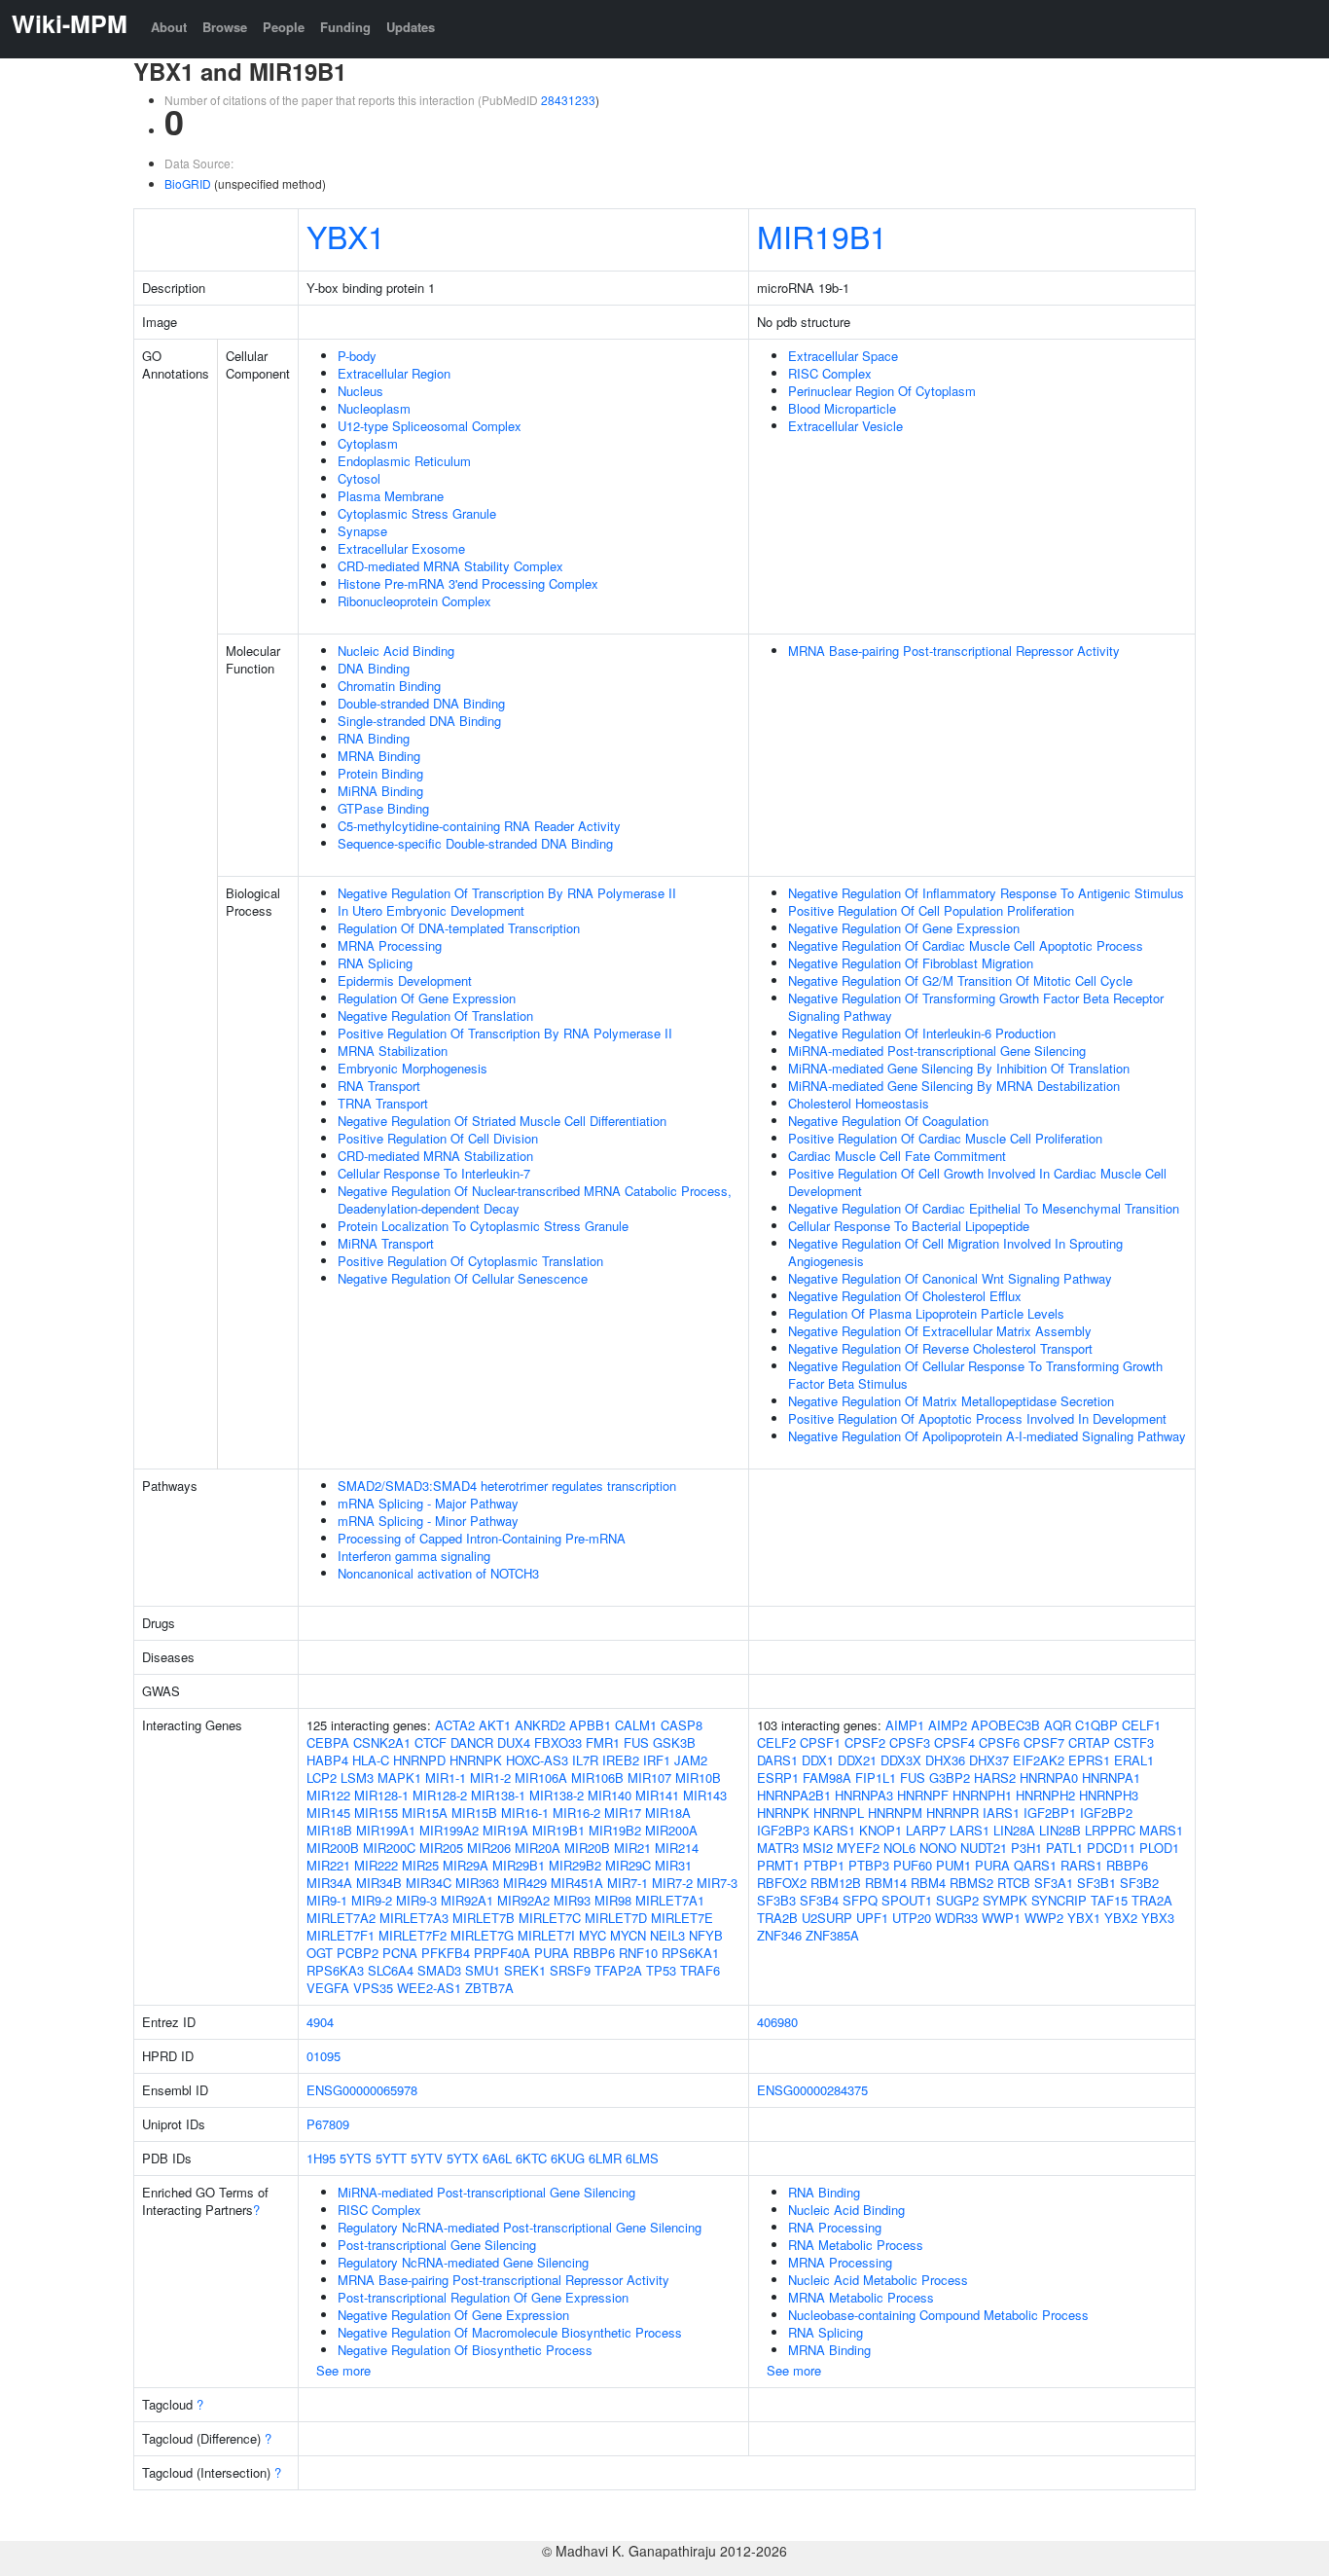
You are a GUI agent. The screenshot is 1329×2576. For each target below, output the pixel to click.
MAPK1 (399, 1778)
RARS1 (1081, 1865)
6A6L (497, 2158)
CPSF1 (820, 1742)
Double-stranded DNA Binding (421, 703)
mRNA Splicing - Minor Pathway (428, 1521)
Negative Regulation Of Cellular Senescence (463, 1278)
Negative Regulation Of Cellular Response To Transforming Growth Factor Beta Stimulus (975, 1375)
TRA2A (1152, 1900)
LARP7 (926, 1830)
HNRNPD (419, 1760)
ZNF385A (832, 1935)
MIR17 (623, 1813)
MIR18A (668, 1813)
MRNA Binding (379, 756)
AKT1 (495, 1725)
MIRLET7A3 (414, 1918)
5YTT (391, 2158)
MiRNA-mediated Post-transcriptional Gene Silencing (937, 1051)
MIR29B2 (575, 1865)
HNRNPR (952, 1813)
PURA (552, 1953)
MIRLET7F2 (413, 1935)
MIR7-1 (628, 1883)
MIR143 (705, 1795)
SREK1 (525, 1970)
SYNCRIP (1059, 1900)
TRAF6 (700, 1970)
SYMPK (1005, 1900)
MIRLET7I (546, 1935)
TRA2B (777, 1918)
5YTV (427, 2158)
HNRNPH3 (1109, 1795)
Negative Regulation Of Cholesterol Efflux (905, 1296)
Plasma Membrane (391, 496)
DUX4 (514, 1742)
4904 (320, 2022)
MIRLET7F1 (341, 1935)
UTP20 (912, 1918)
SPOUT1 (907, 1900)
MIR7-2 (672, 1883)
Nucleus (360, 391)
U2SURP (827, 1918)
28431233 (568, 100)
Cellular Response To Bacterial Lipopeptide (909, 1226)
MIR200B (333, 1848)
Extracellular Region (394, 373)
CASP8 (682, 1725)
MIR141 (657, 1795)
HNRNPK (476, 1760)
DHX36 (945, 1760)
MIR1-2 (490, 1778)
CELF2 (776, 1742)
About (169, 27)
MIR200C (389, 1848)
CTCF (431, 1742)
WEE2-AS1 (429, 1988)
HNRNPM (895, 1813)
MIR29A (466, 1865)
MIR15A (425, 1813)
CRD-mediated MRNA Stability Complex (450, 566)
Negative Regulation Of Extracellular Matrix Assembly (940, 1331)
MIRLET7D (616, 1918)
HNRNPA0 (1049, 1778)
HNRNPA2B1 (794, 1795)
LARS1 (970, 1830)
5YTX (463, 2158)
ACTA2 (455, 1725)
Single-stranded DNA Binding (419, 721)
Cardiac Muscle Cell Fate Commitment (897, 1156)
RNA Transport (379, 1086)
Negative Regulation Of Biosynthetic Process (465, 2350)
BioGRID (188, 183)
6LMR (605, 2158)
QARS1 (1035, 1865)
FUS (636, 1742)
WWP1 (1001, 1918)
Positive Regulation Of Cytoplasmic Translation (470, 1261)
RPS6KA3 (335, 1970)
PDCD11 (1111, 1848)
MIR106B (597, 1778)
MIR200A (671, 1830)
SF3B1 (1096, 1883)
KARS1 (834, 1830)
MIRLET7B (484, 1918)
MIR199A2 (449, 1830)
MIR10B (698, 1778)
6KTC (531, 2158)
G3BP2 (950, 1778)
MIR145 (328, 1813)
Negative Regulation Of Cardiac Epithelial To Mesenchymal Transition (984, 1208)
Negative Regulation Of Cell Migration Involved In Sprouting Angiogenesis (955, 1252)
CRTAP (1089, 1742)
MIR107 (649, 1778)
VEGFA (328, 1988)
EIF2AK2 (1039, 1760)
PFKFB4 (446, 1953)
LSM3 (357, 1778)
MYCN (628, 1935)
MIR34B (379, 1883)
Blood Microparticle (842, 408)
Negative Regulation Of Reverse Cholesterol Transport (940, 1348)
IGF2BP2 (1106, 1813)
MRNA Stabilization (393, 1051)
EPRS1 (1089, 1760)
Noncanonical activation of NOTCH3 (438, 1573)
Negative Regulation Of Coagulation (888, 1121)
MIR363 (477, 1883)
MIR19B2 (615, 1830)
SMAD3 (439, 1970)
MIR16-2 (576, 1813)
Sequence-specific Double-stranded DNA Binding (475, 843)
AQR (1058, 1725)
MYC (593, 1935)
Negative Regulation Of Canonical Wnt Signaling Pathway (950, 1278)
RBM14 (886, 1883)
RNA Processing (835, 2227)
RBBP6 (594, 1953)
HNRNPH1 (982, 1795)
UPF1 (872, 1918)
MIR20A (538, 1848)
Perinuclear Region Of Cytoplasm (882, 391)
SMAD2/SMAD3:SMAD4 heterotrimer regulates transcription (507, 1486)
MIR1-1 (446, 1778)
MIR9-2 (372, 1900)
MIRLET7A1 (670, 1900)
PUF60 (913, 1865)
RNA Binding (374, 738)
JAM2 (691, 1760)
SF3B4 (819, 1900)
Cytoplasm (368, 443)
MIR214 (677, 1848)
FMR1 (603, 1742)
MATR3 (778, 1848)
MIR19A (505, 1830)
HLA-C (371, 1760)
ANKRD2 (540, 1725)
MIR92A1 (467, 1900)
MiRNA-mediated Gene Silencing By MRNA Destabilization (954, 1086)
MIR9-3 (416, 1900)
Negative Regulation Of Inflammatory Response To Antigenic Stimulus (986, 893)
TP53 (661, 1970)
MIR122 (328, 1795)
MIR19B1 (822, 236)
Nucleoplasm (374, 408)
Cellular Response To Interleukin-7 (434, 1173)
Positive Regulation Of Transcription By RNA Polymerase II (505, 1033)
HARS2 (995, 1778)
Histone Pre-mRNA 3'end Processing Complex (468, 583)
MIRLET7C (550, 1918)
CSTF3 (1134, 1742)
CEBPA (328, 1742)
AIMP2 (948, 1725)
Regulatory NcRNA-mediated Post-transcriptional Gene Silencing (520, 2227)
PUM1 (953, 1865)
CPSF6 (999, 1742)
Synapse (362, 531)
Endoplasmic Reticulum (404, 461)
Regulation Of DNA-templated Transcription (459, 928)
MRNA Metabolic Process (861, 2297)
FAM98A (827, 1778)
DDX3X (901, 1760)
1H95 (321, 2158)
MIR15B (474, 1813)
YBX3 (1158, 1918)
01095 (323, 2056)
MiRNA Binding (380, 791)
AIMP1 (905, 1725)
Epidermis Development (405, 980)
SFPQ (860, 1900)
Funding (345, 27)
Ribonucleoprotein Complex (414, 601)
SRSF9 (570, 1970)
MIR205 (441, 1848)
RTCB (1014, 1883)
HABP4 (327, 1760)
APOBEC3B (1006, 1725)
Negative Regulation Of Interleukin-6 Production (922, 1033)
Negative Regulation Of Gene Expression (904, 928)
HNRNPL (839, 1813)
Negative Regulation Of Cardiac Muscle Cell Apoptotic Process (966, 945)
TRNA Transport (383, 1103)
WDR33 (956, 1918)
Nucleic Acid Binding (396, 651)
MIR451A (577, 1883)
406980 (777, 2022)
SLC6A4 (391, 1970)
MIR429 (525, 1883)
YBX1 (346, 236)
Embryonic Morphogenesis (413, 1068)
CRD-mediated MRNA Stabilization (435, 1156)
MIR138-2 (557, 1795)
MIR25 (420, 1865)
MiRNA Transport (386, 1243)
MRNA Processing (390, 945)
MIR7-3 (717, 1883)
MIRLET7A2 (341, 1918)
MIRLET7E (682, 1918)
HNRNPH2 (1045, 1795)
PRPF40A (502, 1953)
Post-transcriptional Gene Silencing (437, 2245)
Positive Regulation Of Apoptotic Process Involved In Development (977, 1418)
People (284, 27)
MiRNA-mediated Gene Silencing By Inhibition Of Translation (959, 1068)
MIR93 (572, 1900)
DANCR (472, 1742)
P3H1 (1026, 1848)
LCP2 (322, 1778)
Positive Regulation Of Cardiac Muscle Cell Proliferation (945, 1138)
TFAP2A (618, 1970)
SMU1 (483, 1970)
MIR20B (587, 1848)
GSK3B (674, 1742)
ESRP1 (778, 1778)
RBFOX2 (782, 1883)
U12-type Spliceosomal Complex (430, 426)
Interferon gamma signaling (414, 1556)
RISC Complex (830, 373)
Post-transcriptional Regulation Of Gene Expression (483, 2297)
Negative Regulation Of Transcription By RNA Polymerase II (507, 893)
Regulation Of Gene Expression (427, 998)
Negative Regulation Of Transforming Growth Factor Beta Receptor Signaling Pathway (976, 1007)
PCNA (400, 1953)
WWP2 (1044, 1918)
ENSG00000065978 (362, 2090)
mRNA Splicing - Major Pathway (428, 1503)
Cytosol (359, 478)
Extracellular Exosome (401, 548)
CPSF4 (954, 1742)
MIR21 (632, 1848)
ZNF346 (779, 1935)
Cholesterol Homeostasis (859, 1103)
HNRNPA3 (864, 1795)
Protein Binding (380, 773)
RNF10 (638, 1953)
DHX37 (989, 1760)
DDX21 (857, 1760)
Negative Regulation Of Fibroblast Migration (911, 963)
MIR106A (541, 1778)
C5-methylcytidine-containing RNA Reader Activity (479, 826)
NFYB (706, 1935)
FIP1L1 (876, 1778)
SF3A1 (1054, 1883)
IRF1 (657, 1760)
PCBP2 (358, 1953)
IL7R (585, 1760)
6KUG (568, 2158)
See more (343, 2370)
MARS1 (1161, 1830)
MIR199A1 (386, 1830)
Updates (411, 27)
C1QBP (1096, 1725)
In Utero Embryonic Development (431, 910)
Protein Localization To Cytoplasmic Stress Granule (483, 1226)
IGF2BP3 (783, 1830)
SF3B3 (776, 1900)
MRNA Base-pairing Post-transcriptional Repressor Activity (954, 651)
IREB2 (621, 1760)
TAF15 (1109, 1900)
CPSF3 (910, 1742)
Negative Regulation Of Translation (435, 1016)
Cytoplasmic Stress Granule (417, 513)
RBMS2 (971, 1883)
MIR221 (328, 1865)
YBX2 (1121, 1918)
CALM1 (636, 1725)
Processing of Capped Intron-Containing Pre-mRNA (482, 1538)
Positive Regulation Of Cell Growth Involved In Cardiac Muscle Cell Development (977, 1182)
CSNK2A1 (382, 1742)
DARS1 (777, 1760)
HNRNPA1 (1111, 1778)
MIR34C (429, 1883)
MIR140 (610, 1795)
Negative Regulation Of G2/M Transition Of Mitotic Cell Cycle (960, 980)
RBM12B (836, 1883)
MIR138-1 (498, 1795)
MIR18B (329, 1830)
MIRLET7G (482, 1935)
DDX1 (818, 1760)
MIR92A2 (523, 1900)
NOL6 (899, 1848)
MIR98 (613, 1900)
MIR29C (628, 1865)
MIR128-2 (440, 1795)
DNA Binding (374, 668)
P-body (357, 356)
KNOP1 (880, 1830)
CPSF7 (1044, 1742)
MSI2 (818, 1848)
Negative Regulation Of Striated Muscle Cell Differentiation (502, 1121)
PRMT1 (778, 1865)
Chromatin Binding (389, 686)
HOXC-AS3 (537, 1760)
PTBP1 (824, 1865)
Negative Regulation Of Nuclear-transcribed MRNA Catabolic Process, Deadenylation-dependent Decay (535, 1199)
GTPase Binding (383, 808)
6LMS (642, 2158)
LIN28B (1060, 1830)
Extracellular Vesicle (845, 426)
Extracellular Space (843, 356)
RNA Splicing (375, 963)
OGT (320, 1953)
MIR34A (329, 1883)
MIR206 (489, 1848)
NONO (938, 1848)
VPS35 (373, 1988)
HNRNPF (923, 1795)
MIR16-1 (525, 1813)
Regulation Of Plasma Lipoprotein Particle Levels (926, 1313)
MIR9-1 (327, 1900)
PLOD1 (1159, 1848)
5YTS (356, 2158)
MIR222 (376, 1865)
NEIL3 (667, 1935)
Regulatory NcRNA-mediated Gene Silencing (463, 2262)
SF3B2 (1139, 1883)
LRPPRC (1110, 1830)
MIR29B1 (519, 1865)
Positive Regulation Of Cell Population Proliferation (931, 910)
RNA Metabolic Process (856, 2245)
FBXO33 (558, 1742)
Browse (225, 27)
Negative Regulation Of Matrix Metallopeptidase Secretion (951, 1401)
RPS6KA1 (690, 1953)
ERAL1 (1134, 1760)
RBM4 (928, 1883)
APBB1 (590, 1725)
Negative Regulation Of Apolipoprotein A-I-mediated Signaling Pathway (987, 1436)
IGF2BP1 (1050, 1813)
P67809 (328, 2124)
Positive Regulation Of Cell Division (438, 1138)
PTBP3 (869, 1865)
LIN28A (1014, 1830)
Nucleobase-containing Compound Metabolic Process (938, 2315)
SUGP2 (957, 1900)
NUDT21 (984, 1848)
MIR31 (673, 1865)
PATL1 (1064, 1848)
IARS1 (1001, 1813)
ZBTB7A (489, 1988)
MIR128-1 (381, 1795)
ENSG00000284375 (812, 2090)
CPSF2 (865, 1742)
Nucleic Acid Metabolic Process (878, 2280)
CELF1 (1141, 1725)
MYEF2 (858, 1848)
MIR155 (376, 1813)
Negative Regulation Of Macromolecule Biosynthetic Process (510, 2332)
